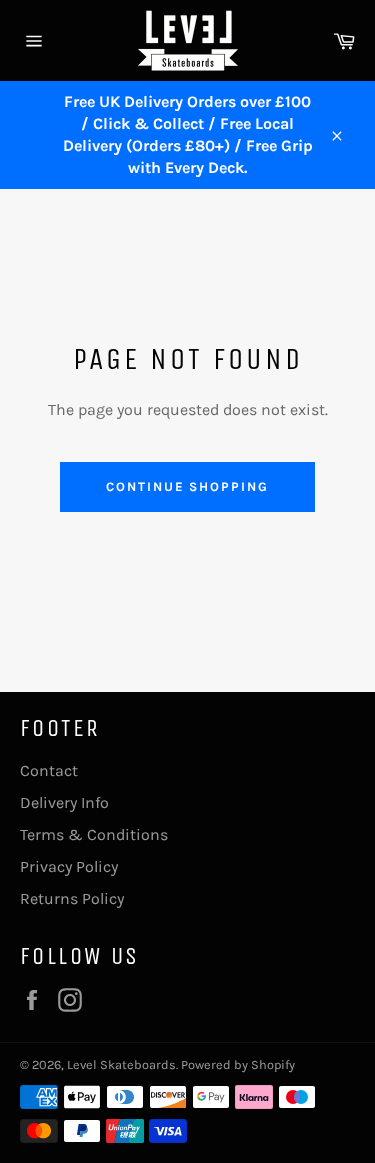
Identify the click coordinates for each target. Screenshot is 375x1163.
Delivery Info (64, 802)
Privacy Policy (69, 866)
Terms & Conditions (94, 834)
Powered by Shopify (238, 1064)
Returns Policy (72, 898)
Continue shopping (187, 486)
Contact (49, 770)
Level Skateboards (121, 1064)
